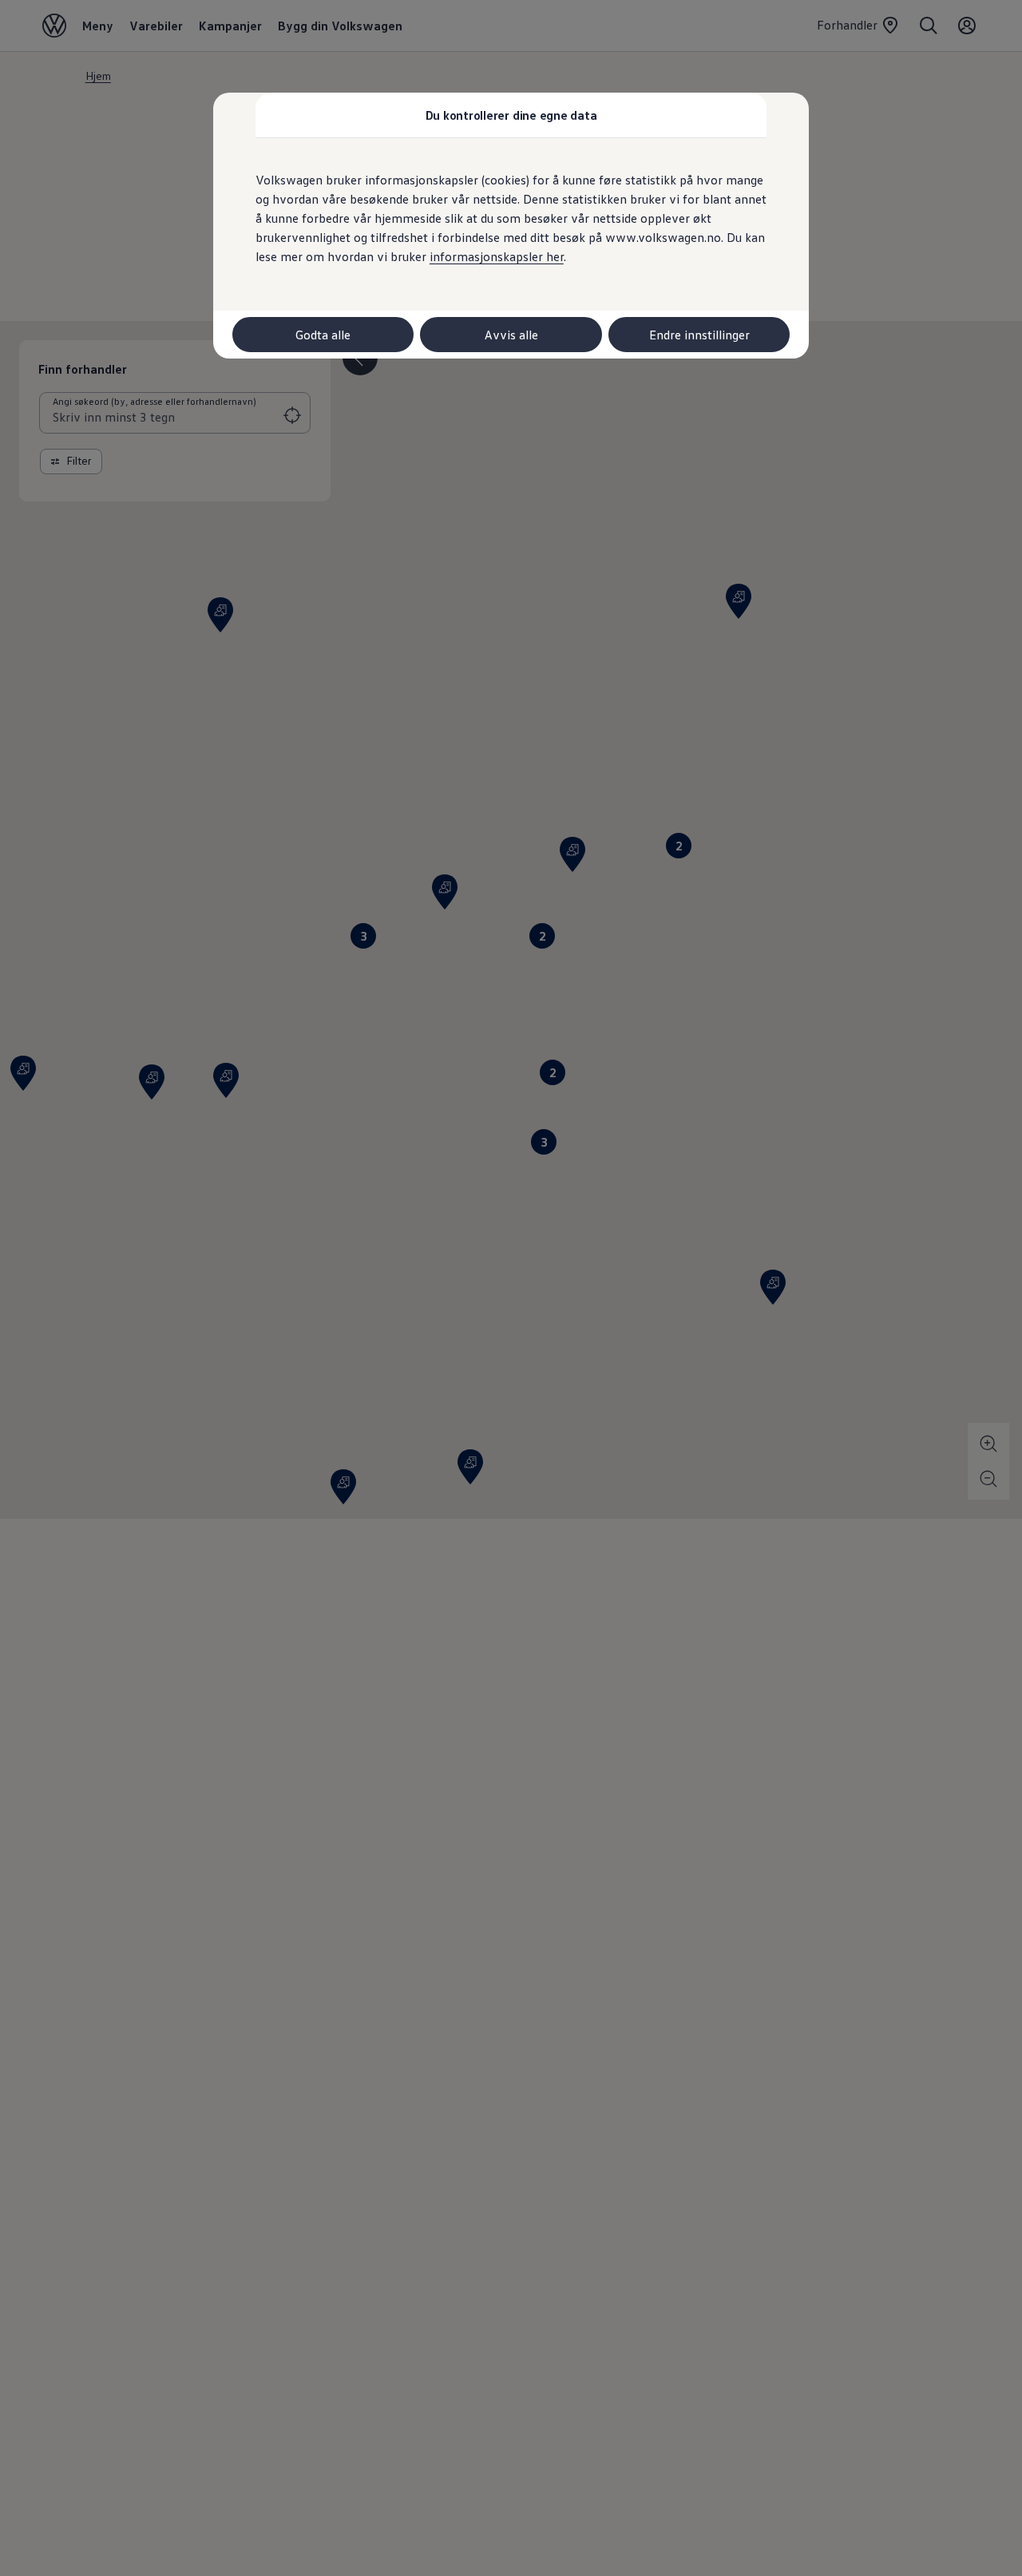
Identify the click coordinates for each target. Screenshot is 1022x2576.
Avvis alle (511, 335)
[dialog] (511, 1288)
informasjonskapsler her (497, 256)
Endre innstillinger (699, 335)
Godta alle (323, 335)
